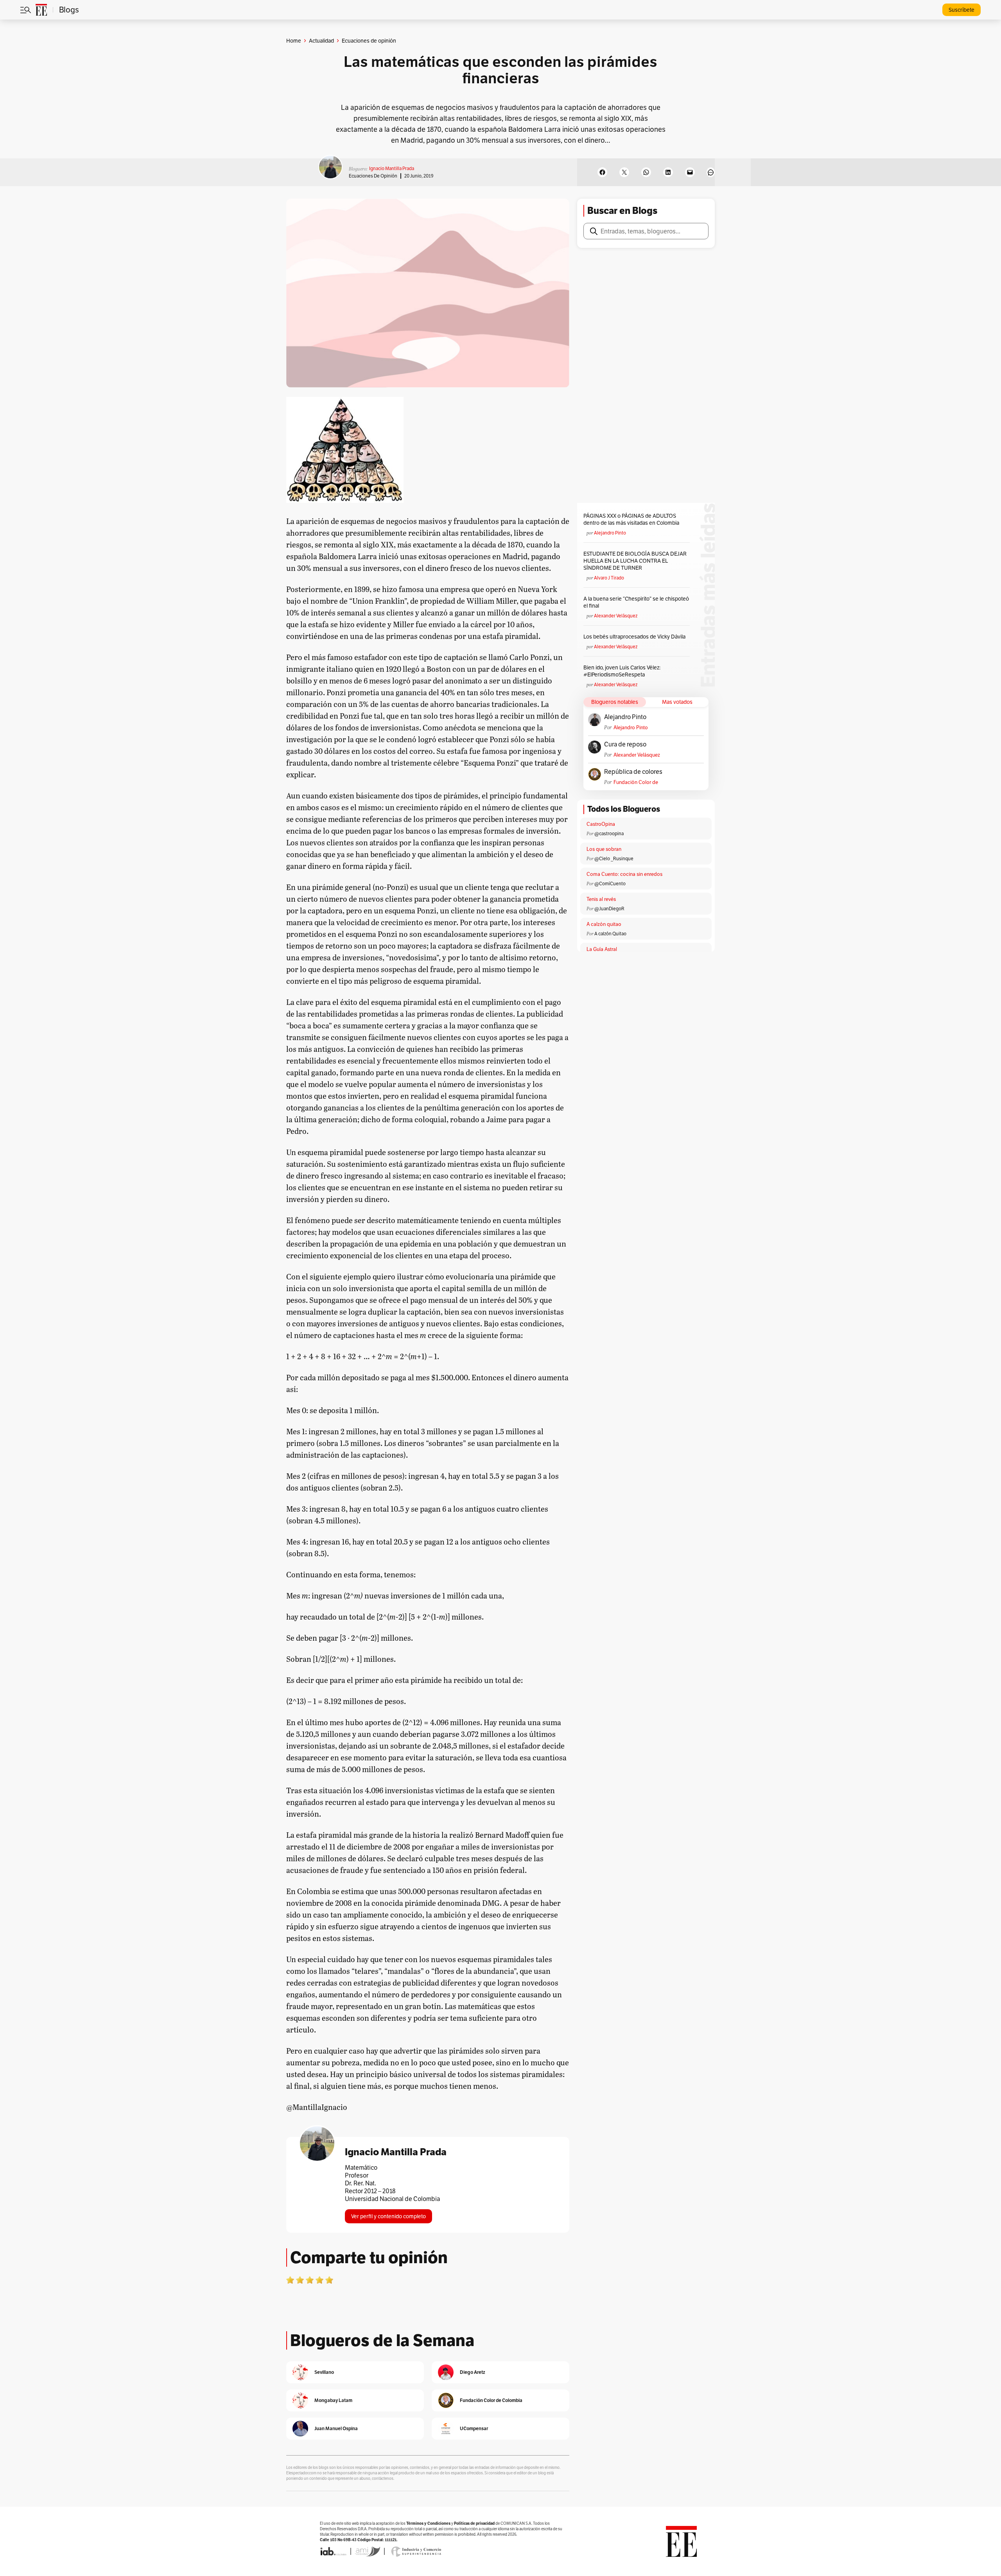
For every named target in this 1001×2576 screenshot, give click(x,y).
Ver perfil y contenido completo (388, 2216)
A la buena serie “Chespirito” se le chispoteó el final (636, 602)
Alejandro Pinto (610, 533)
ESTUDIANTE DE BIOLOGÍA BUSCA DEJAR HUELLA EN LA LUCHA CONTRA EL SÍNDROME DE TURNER (635, 561)
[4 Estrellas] (319, 2280)
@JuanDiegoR (609, 909)
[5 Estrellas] (329, 2280)
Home (294, 41)
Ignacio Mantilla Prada (392, 168)
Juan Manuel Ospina (336, 2428)
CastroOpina (601, 824)
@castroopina (609, 833)
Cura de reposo (625, 744)
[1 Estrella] (290, 2280)
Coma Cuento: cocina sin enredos (624, 874)
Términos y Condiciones (428, 2523)
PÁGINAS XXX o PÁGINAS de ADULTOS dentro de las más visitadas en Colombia (631, 519)
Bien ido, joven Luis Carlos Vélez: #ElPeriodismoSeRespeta (622, 671)
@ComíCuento (610, 883)
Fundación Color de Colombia (636, 782)
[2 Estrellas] (300, 2280)
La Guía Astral (602, 949)
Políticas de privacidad (474, 2523)
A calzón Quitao (610, 934)
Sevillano (324, 2372)
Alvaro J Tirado (609, 578)
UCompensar (474, 2428)
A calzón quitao (604, 924)
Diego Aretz (473, 2372)
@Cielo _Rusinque (614, 858)
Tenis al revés (601, 899)
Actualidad (321, 41)
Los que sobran (604, 849)
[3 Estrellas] (310, 2280)
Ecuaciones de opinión (373, 176)
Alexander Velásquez (616, 616)
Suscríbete (962, 10)
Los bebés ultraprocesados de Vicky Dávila (636, 637)
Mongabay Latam (333, 2400)
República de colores (633, 772)
